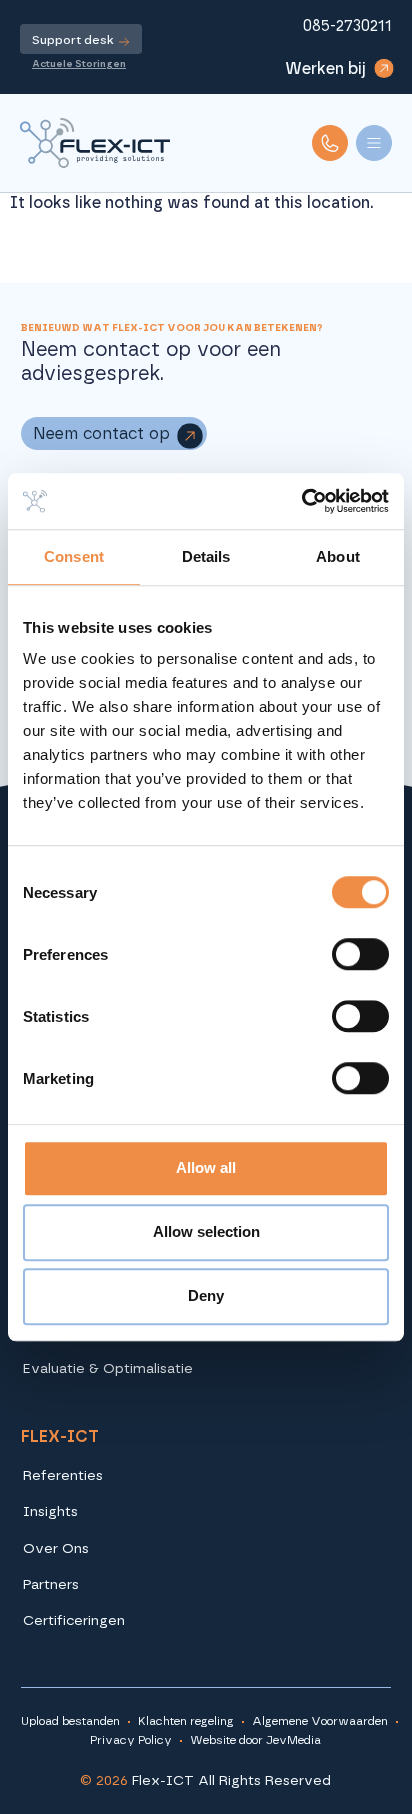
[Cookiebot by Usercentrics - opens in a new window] (301, 501)
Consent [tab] (74, 556)
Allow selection (206, 1231)
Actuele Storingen (79, 63)
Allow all (206, 1167)
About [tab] (338, 556)
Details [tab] (206, 556)
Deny (206, 1295)
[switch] (360, 954)
